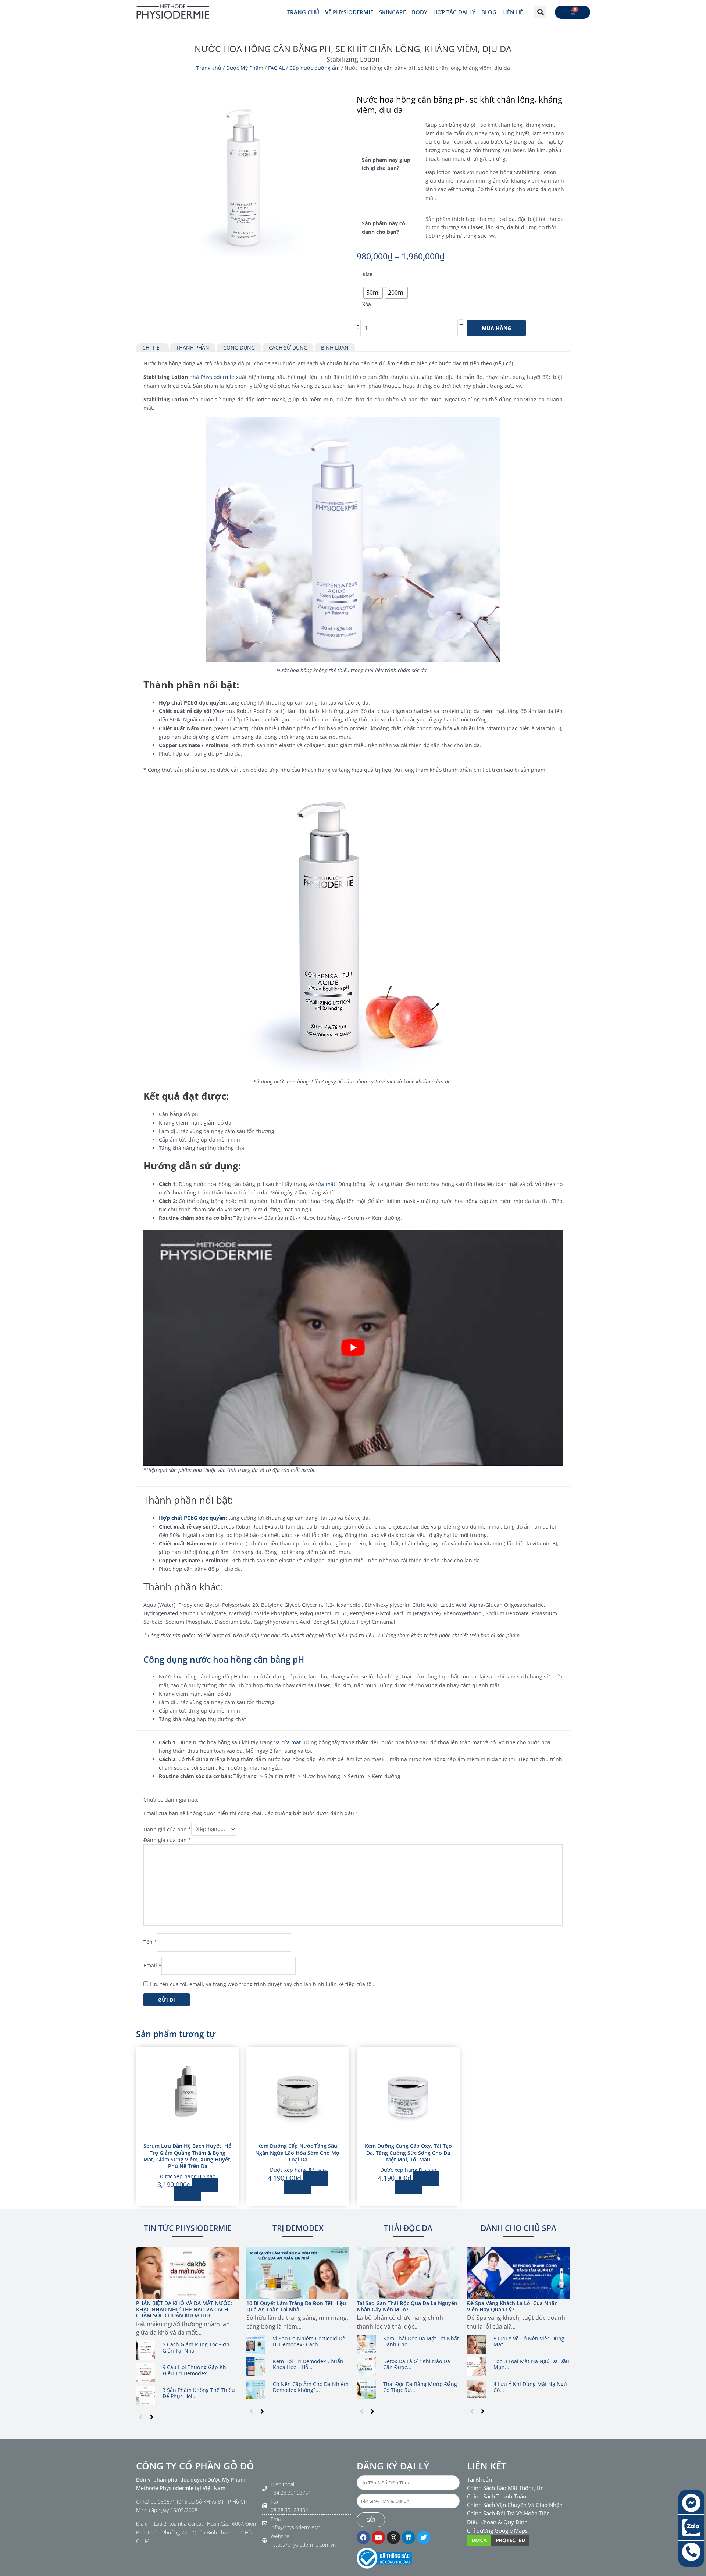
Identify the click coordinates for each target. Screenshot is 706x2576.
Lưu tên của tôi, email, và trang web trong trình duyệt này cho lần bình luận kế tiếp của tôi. (262, 1984)
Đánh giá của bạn (167, 1829)
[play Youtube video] (353, 1348)
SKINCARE (393, 12)
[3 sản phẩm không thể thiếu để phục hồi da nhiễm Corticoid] (146, 2396)
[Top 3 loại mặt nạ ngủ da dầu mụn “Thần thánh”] (477, 2367)
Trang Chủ (303, 12)
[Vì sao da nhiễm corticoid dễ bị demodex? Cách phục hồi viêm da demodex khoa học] (256, 2344)
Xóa (367, 304)
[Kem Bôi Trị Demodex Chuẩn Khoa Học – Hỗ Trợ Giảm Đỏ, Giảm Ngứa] (256, 2367)
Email (152, 1965)
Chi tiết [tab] (152, 347)
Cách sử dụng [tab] (288, 347)
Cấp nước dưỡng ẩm (315, 68)
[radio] (373, 293)
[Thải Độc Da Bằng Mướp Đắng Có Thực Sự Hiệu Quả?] (366, 2390)
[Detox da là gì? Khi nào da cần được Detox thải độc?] (366, 2367)
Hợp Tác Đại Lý (454, 12)
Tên (150, 1942)
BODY (420, 12)
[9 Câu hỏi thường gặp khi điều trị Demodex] (146, 2373)
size (368, 274)
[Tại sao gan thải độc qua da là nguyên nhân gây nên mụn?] (408, 2273)
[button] (540, 12)
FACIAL (276, 68)
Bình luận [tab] (335, 347)
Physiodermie (217, 377)
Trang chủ (209, 68)
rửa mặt (325, 1184)
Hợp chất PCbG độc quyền (192, 1518)
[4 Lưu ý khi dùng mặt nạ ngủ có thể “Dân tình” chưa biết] (477, 2390)
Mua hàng (496, 328)
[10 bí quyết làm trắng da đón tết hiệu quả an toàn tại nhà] (298, 2273)
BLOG (489, 12)
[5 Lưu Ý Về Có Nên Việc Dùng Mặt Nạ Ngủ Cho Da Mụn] (477, 2344)
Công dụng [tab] (239, 347)
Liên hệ (513, 12)
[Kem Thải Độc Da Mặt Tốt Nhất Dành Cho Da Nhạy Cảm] (366, 2344)
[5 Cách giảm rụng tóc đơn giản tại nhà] (146, 2350)
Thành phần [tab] (193, 347)
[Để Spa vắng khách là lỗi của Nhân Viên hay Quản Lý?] (518, 2273)
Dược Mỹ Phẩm (245, 68)
